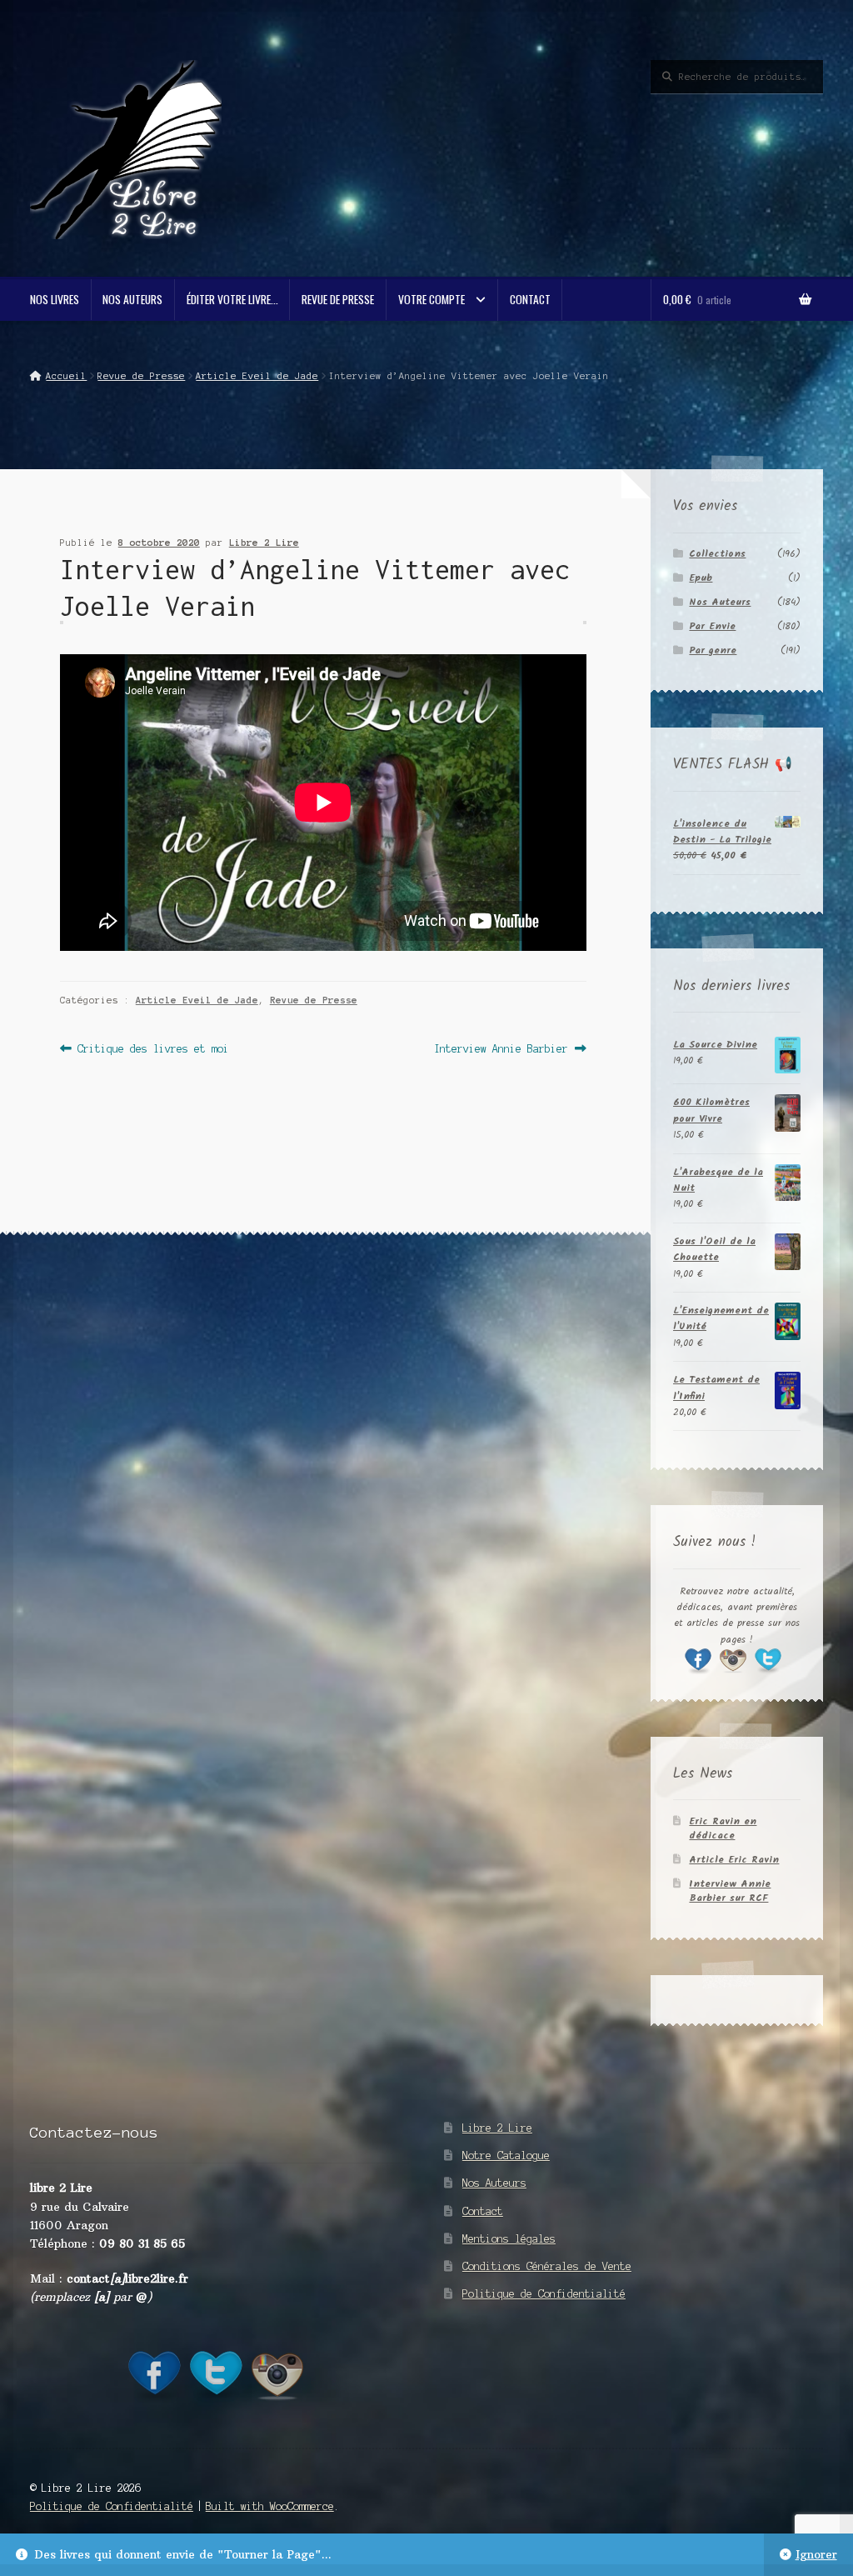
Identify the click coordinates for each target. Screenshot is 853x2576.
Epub (701, 578)
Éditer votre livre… (232, 299)
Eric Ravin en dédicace (723, 1828)
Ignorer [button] (816, 2555)
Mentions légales (509, 2239)
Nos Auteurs (132, 299)
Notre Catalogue (506, 2156)
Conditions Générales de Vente (547, 2266)
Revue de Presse (338, 299)
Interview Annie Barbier (501, 1050)
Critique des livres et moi (153, 1050)
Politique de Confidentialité (544, 2294)
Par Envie (712, 626)
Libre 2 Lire (264, 543)
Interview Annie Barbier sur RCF (730, 1891)
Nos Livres (55, 299)
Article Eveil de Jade (257, 376)
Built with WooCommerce (270, 2506)
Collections (717, 554)
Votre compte (431, 299)
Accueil (66, 376)
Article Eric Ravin (734, 1860)
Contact (530, 299)
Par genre (713, 650)
